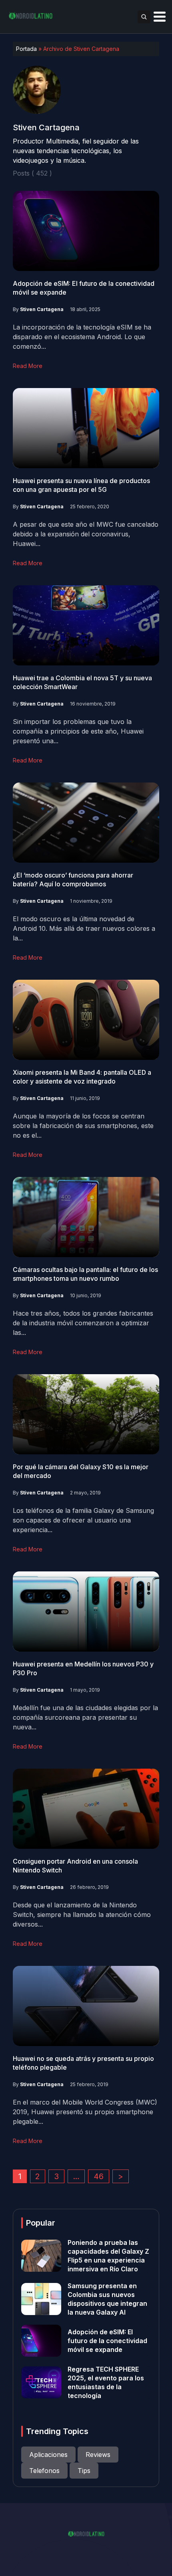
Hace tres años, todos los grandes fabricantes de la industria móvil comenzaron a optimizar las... (83, 1323)
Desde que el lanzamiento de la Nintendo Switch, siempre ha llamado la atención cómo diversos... (82, 1915)
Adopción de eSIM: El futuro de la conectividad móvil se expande (107, 2341)
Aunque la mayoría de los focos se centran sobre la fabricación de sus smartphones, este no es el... (83, 1126)
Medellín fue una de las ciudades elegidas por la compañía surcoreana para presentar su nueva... (85, 1717)
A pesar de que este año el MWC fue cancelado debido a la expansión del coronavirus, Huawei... (86, 534)
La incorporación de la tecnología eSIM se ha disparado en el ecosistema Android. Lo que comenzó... (82, 337)
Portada (26, 49)
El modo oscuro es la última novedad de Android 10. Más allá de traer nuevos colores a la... (84, 928)
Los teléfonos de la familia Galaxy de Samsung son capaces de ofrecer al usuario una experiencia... (83, 1520)
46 (99, 2176)
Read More (28, 366)
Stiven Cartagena (42, 309)
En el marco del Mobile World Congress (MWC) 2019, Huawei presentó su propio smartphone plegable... (85, 2112)
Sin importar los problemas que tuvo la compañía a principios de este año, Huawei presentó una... (78, 731)
